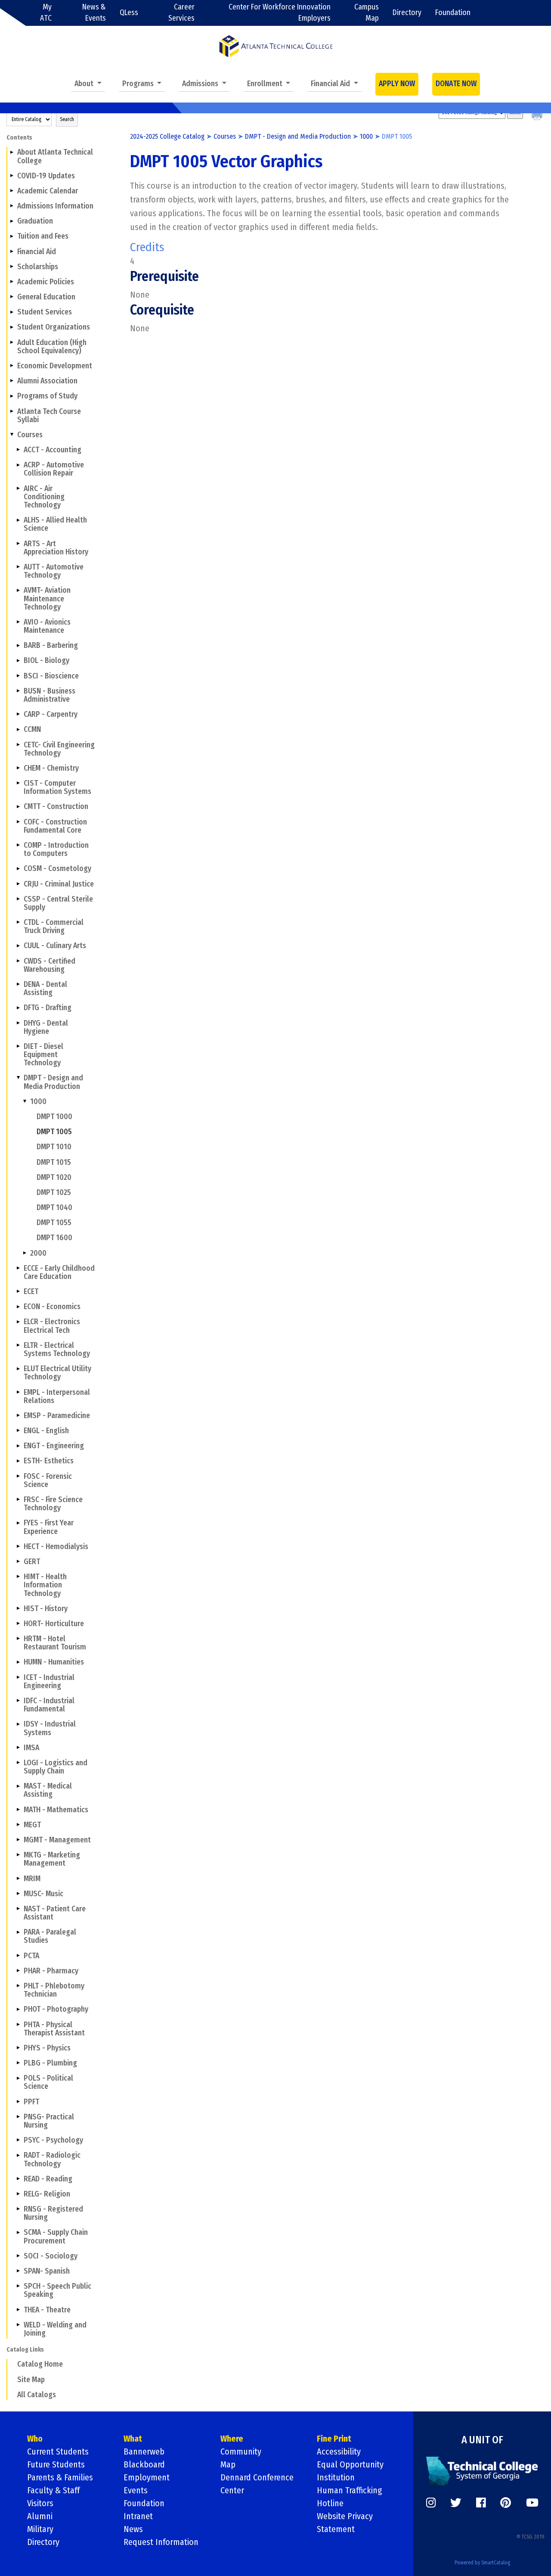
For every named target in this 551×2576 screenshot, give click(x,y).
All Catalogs (37, 2395)
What (133, 2439)
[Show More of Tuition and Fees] (12, 236)
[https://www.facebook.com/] (481, 2503)
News (133, 2529)
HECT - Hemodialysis (56, 1547)
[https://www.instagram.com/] (431, 2503)
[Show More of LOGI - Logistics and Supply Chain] (18, 1763)
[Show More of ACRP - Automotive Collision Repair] (18, 465)
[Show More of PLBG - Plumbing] (18, 2063)
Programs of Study (47, 396)
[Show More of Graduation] (12, 221)
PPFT (31, 2102)
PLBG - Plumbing (50, 2063)
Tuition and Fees (43, 236)
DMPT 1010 (54, 1147)
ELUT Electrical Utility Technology (57, 1373)
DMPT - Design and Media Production (53, 1082)
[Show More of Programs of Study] (12, 396)
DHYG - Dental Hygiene (46, 1027)
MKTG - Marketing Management (52, 1859)
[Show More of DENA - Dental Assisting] (18, 984)
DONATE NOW (456, 84)
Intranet (138, 2516)
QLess (129, 13)
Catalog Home (40, 2364)
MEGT (32, 1825)
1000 (38, 1102)
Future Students (56, 2464)
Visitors (40, 2503)
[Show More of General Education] (12, 297)
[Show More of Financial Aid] (12, 251)
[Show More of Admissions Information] (12, 206)
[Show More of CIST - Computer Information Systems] (18, 783)
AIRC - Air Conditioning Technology (44, 497)
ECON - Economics (52, 1307)
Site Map (31, 2380)
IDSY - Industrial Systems (50, 1728)
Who (35, 2439)
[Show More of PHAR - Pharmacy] (18, 1971)
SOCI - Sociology (51, 2256)
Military (40, 2529)
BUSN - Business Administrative (50, 695)
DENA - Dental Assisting (45, 989)
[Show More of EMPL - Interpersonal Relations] (18, 1392)
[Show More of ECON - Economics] (18, 1307)
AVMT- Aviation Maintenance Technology (47, 599)
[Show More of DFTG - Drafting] (18, 1008)
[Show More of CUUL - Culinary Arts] (18, 946)
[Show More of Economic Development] (12, 366)
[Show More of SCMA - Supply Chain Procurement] (18, 2232)
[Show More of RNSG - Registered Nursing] (18, 2209)
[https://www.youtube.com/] (532, 2503)
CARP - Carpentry (51, 714)
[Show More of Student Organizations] (12, 327)
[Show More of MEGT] (18, 1825)
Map (228, 2464)
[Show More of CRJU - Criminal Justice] (18, 884)
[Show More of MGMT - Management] (18, 1840)
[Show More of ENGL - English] (18, 1431)
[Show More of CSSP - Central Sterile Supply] (18, 899)
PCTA (31, 1956)
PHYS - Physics (47, 2048)
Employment (147, 2477)
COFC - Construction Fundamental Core (55, 826)
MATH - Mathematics (56, 1810)
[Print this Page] (538, 116)
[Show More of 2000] (25, 1253)
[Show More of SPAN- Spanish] (18, 2271)
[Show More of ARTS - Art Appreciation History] (18, 543)
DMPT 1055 (54, 1223)
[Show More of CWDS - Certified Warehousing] (18, 961)
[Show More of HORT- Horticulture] (18, 1624)
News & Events (94, 13)
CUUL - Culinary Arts (55, 946)
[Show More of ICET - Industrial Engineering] (18, 1677)
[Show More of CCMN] (18, 729)
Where (232, 2439)
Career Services (181, 13)
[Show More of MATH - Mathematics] (18, 1809)
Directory (407, 13)
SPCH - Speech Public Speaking (57, 2290)
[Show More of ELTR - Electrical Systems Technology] (18, 1345)
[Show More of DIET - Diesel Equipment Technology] (18, 1046)
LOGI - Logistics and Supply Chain (56, 1767)
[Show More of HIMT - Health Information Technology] (18, 1577)
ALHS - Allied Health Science (55, 524)
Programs (139, 84)
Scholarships (38, 267)
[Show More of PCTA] (18, 1955)
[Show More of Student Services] (12, 312)
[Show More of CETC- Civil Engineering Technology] (18, 744)
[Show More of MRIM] (18, 1878)
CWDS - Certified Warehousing (50, 965)
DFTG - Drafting (48, 1008)
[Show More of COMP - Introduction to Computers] (18, 845)
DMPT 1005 (54, 1132)
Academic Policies (46, 282)
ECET (31, 1292)
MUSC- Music (43, 1894)
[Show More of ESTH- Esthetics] (18, 1461)
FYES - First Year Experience (49, 1527)
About (85, 84)
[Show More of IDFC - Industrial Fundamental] (18, 1701)
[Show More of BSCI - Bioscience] (18, 675)
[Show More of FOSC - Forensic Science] (18, 1476)
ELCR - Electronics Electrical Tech (52, 1326)
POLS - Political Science (48, 2082)
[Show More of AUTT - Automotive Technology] (18, 567)
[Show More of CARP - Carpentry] (18, 714)
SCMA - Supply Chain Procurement (56, 2237)
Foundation (453, 13)
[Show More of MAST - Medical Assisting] (18, 1786)
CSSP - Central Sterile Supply (58, 903)
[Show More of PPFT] (18, 2101)
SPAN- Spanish (47, 2271)
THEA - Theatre (47, 2310)
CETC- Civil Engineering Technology (59, 749)
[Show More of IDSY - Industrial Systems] (18, 1724)
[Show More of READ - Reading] (18, 2179)
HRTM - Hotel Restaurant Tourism (55, 1643)
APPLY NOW (397, 84)
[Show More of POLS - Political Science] (18, 2078)
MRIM (32, 1879)
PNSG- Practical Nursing (49, 2121)
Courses (30, 435)
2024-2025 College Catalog (167, 136)
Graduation (35, 221)
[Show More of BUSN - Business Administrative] (18, 691)
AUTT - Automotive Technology (54, 571)
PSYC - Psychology (53, 2140)
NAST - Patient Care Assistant (55, 1913)
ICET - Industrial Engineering (49, 1682)
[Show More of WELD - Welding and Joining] (18, 2325)
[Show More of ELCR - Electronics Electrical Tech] (18, 1322)
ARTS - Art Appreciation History (56, 548)
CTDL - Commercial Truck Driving (54, 927)
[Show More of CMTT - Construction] (18, 806)
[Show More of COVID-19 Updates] (12, 176)
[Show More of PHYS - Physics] (18, 2048)
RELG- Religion (47, 2194)
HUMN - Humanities (54, 1662)
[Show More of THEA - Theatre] (18, 2309)
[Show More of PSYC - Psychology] (18, 2140)
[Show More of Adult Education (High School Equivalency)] (12, 342)
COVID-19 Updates (46, 176)
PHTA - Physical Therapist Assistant (54, 2029)
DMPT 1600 (54, 1238)
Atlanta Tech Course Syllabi (49, 416)
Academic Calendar (48, 191)
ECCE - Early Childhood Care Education (59, 1272)
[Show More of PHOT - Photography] (18, 2009)
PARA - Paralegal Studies (50, 1936)
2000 (38, 1253)
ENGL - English (46, 1431)
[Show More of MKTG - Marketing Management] (18, 1855)
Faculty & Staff (53, 2490)
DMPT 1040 (54, 1208)
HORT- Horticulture (54, 1624)
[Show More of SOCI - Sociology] (18, 2256)
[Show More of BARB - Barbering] (18, 645)
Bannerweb (144, 2452)
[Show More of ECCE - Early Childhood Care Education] (18, 1268)
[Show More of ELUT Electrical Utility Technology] (18, 1369)
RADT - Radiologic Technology (52, 2159)
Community (241, 2452)
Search (67, 119)
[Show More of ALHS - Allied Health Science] (18, 520)
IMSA (31, 1748)
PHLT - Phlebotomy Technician (54, 1990)
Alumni (40, 2516)
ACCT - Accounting (53, 450)
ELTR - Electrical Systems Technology (57, 1350)
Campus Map (367, 13)
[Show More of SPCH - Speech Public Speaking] (18, 2286)
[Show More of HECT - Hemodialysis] (18, 1546)
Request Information (161, 2542)
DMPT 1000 (54, 1117)
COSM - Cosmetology (57, 869)
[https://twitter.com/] (456, 2503)
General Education (46, 297)
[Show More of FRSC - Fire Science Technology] (18, 1500)
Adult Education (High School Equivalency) (52, 347)
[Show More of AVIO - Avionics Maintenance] (18, 622)
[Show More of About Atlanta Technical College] (12, 152)
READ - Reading (48, 2179)
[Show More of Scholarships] (12, 267)
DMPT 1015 (54, 1162)
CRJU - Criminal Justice (59, 884)
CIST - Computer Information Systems (57, 787)
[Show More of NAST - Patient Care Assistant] (18, 1909)
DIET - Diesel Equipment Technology (43, 1055)
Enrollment (266, 84)
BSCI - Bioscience (51, 676)
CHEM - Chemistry (51, 768)
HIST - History (46, 1609)
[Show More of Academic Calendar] (12, 191)
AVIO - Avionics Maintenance (47, 626)
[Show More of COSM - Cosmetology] (18, 868)
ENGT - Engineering (54, 1446)
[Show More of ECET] (18, 1291)
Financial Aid (331, 84)
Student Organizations (54, 327)
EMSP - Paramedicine (57, 1416)
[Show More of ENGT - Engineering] (18, 1446)
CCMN (32, 730)
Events (136, 2490)
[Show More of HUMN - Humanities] (18, 1662)
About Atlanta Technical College (55, 156)
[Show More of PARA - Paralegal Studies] (18, 1932)
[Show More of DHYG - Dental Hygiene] (18, 1023)
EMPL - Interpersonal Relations (57, 1397)
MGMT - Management (57, 1840)
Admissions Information (55, 206)
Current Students (58, 2452)
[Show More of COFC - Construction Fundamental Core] (18, 821)
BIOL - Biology (46, 661)
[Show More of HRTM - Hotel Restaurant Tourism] (18, 1639)
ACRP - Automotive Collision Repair (54, 469)
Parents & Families (60, 2477)
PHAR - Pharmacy (51, 1971)
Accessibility (339, 2452)
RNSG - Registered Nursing (53, 2213)
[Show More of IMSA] (18, 1748)
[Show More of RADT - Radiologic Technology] (18, 2155)
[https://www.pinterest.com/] (506, 2503)
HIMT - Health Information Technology (45, 1585)
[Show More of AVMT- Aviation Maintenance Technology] (18, 590)
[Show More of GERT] (18, 1562)
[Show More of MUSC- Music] (18, 1894)
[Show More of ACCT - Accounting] (18, 450)
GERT (32, 1562)
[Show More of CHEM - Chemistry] (18, 768)
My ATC (46, 13)
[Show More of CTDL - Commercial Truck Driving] (18, 922)
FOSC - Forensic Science (48, 1481)
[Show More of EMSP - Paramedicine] (18, 1416)
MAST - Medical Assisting (48, 1790)
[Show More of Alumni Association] (12, 381)
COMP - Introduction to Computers (56, 849)
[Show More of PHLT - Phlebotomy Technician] (18, 1986)
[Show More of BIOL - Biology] (18, 660)
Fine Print (334, 2439)
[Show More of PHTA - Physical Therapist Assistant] (18, 2024)
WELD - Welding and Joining (55, 2329)
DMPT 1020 (54, 1178)
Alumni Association (47, 381)
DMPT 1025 (54, 1193)
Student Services (45, 312)
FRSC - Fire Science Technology (53, 1504)
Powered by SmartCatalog (482, 2563)
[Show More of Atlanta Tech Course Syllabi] (12, 411)
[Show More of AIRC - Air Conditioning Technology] (18, 488)
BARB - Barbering (51, 646)
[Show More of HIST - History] (18, 1608)
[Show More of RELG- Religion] (18, 2194)
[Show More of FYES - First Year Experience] (18, 1523)
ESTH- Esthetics (49, 1461)
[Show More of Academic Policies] (12, 282)
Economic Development (55, 366)
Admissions (201, 84)
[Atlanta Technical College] (276, 46)
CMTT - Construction (56, 807)
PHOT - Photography (56, 2009)
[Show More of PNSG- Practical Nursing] (18, 2117)
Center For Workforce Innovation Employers (280, 13)
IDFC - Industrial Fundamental (49, 1705)
